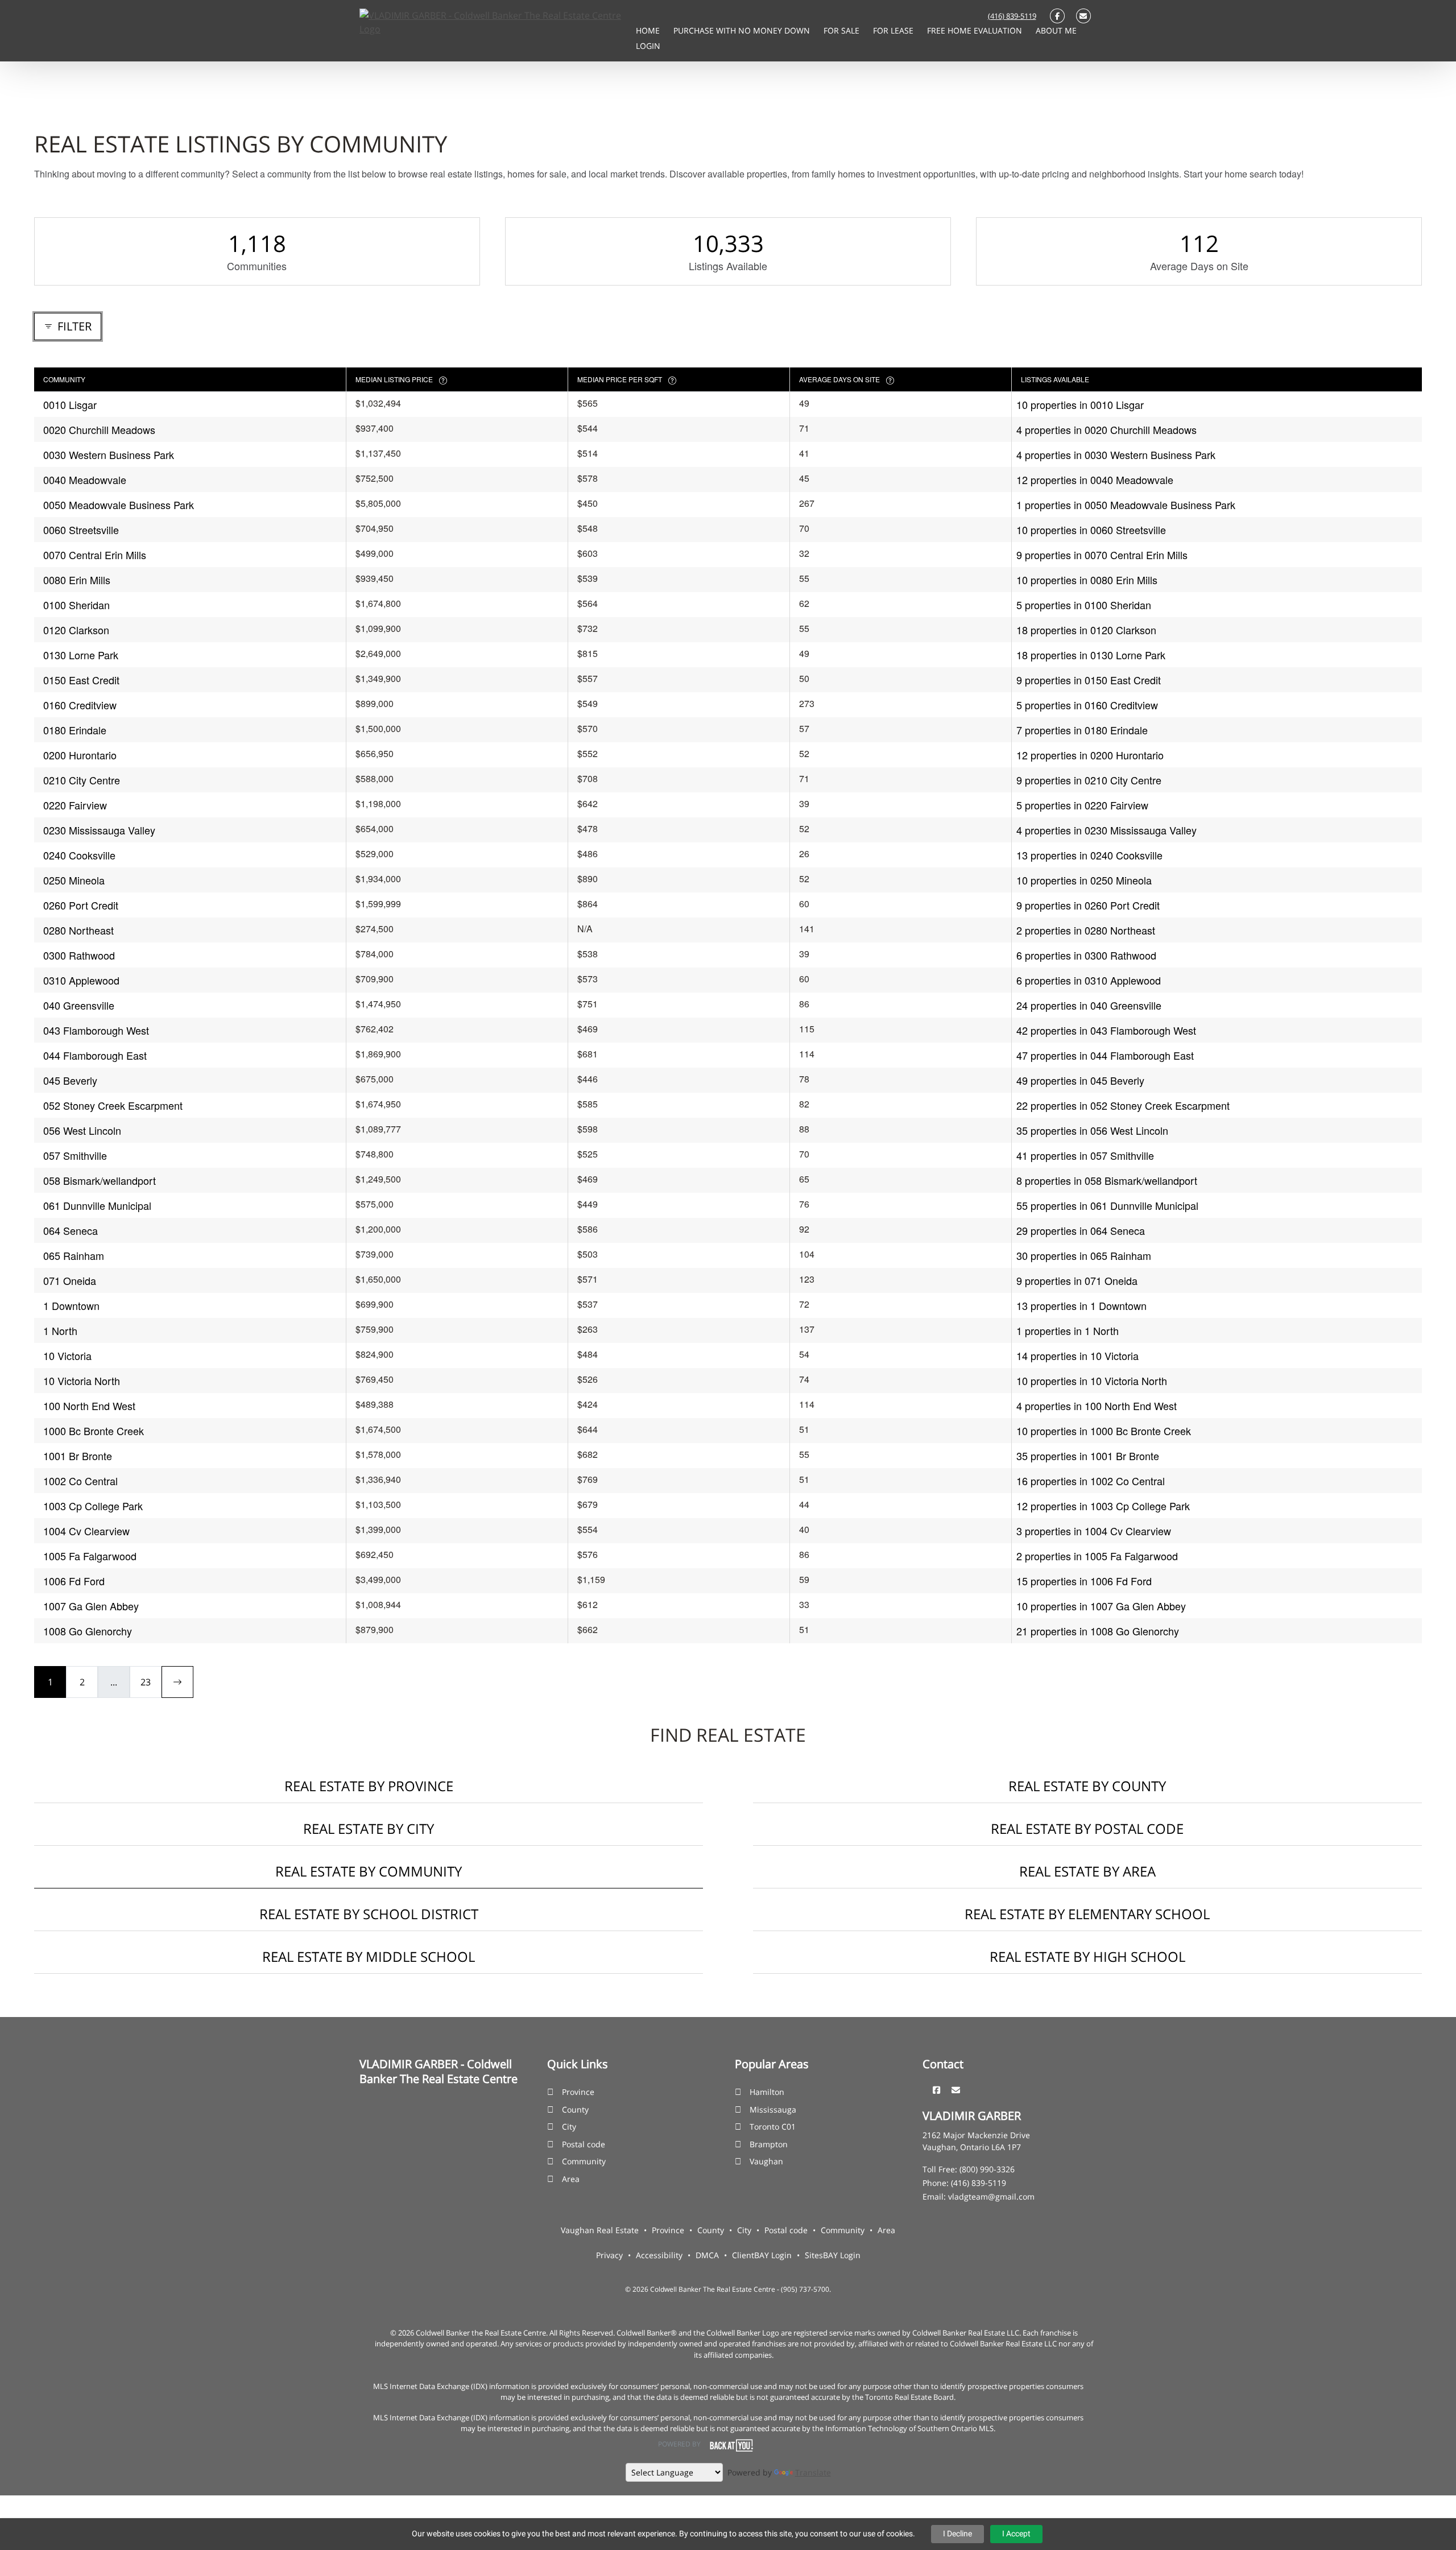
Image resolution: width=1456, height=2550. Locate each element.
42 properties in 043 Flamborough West (1106, 1030)
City (569, 2127)
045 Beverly (70, 1080)
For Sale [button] (843, 30)
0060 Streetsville (81, 530)
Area (571, 2179)
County (575, 2109)
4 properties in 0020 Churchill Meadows (1107, 429)
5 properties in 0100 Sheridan (1084, 605)
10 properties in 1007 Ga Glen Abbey (1101, 1606)
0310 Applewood (81, 980)
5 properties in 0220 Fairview (1082, 805)
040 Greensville (79, 1005)
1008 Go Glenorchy (88, 1631)
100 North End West (89, 1406)
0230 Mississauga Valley (99, 830)
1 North (60, 1330)
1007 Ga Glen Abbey (91, 1606)
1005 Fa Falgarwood (90, 1556)
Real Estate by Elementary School (1087, 1914)
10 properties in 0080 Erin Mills (1087, 580)
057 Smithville (75, 1155)
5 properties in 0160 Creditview (1087, 705)
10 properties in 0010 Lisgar (1080, 404)
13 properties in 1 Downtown (1081, 1305)
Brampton (769, 2144)
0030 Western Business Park (109, 454)
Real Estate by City (369, 1828)
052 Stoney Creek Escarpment (113, 1105)
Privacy (609, 2255)
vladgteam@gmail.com (991, 2196)
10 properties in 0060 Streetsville (1091, 530)
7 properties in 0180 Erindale (1082, 730)
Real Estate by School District (369, 1914)
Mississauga (773, 2109)
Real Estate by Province (369, 1786)
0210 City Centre (82, 780)
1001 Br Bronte (78, 1456)
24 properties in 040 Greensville (1089, 1005)
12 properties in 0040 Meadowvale (1095, 480)
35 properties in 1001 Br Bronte (1088, 1456)
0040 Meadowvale (85, 480)
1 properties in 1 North (1068, 1330)
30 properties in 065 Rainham (1084, 1255)
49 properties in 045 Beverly (1080, 1080)
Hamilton (767, 2092)
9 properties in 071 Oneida (1077, 1280)
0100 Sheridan (76, 605)
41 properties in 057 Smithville (1085, 1155)
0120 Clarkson (76, 630)
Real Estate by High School (1087, 1956)
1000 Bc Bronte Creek (94, 1431)
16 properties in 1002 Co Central (1091, 1481)
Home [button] (649, 30)
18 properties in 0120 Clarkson (1086, 630)
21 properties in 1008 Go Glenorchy (1098, 1631)
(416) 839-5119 (1012, 16)
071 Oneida (70, 1280)
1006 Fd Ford (74, 1581)
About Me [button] (1056, 30)
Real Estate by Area (1087, 1871)
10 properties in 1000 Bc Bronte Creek (1104, 1431)
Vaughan (766, 2161)
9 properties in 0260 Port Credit (1088, 905)
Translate (813, 2472)
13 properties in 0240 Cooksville (1089, 855)
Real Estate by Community (369, 1871)
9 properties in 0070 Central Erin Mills (1102, 555)
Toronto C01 (773, 2127)
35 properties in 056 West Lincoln (1092, 1130)
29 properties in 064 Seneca (1081, 1230)
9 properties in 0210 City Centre (1089, 780)
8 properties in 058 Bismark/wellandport (1107, 1180)
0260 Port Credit (81, 905)
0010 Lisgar (70, 404)
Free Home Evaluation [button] (976, 30)
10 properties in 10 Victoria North (1092, 1381)
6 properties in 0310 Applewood (1089, 980)
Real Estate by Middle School (369, 1956)
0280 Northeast (78, 930)
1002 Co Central (80, 1481)
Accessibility (659, 2255)
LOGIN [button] (648, 46)
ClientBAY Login (762, 2255)
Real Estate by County (1087, 1786)
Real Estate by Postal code (1087, 1828)
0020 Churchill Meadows (99, 429)
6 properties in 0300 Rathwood (1086, 955)
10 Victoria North (82, 1381)
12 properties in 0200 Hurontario (1090, 755)
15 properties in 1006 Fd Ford (1084, 1581)
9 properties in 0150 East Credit (1089, 680)
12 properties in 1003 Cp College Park (1103, 1506)
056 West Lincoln (82, 1130)
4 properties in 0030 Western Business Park (1116, 454)
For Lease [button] (894, 30)
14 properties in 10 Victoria (1077, 1355)
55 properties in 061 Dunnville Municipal (1107, 1205)
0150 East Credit (81, 680)
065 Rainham (74, 1255)
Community (584, 2161)
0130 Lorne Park (81, 655)
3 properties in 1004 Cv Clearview (1094, 1531)
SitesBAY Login (833, 2255)
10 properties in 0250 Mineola (1084, 880)
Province (578, 2092)
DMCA (707, 2255)
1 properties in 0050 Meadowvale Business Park (1126, 505)
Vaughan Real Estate (600, 2230)
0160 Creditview (80, 705)
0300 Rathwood (79, 955)
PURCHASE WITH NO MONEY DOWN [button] (743, 30)
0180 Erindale (75, 730)
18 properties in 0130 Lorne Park (1091, 655)
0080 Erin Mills (77, 580)
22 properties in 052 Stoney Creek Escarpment (1123, 1105)
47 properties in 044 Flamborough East (1105, 1055)
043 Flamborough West (96, 1030)
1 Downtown (71, 1305)
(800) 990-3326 (987, 2169)
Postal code (584, 2144)
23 (146, 1682)
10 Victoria (67, 1355)
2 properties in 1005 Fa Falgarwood (1097, 1556)
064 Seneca (71, 1230)
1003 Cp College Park (93, 1506)
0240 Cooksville (79, 855)
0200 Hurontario (80, 755)
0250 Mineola (74, 880)
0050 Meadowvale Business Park (119, 505)
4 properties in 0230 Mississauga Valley (1107, 830)
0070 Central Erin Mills (95, 555)
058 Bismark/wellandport (100, 1180)
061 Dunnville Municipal (97, 1205)
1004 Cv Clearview (86, 1531)
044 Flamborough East (95, 1055)
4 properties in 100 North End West (1097, 1406)
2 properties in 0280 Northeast (1086, 930)
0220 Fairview (75, 805)
